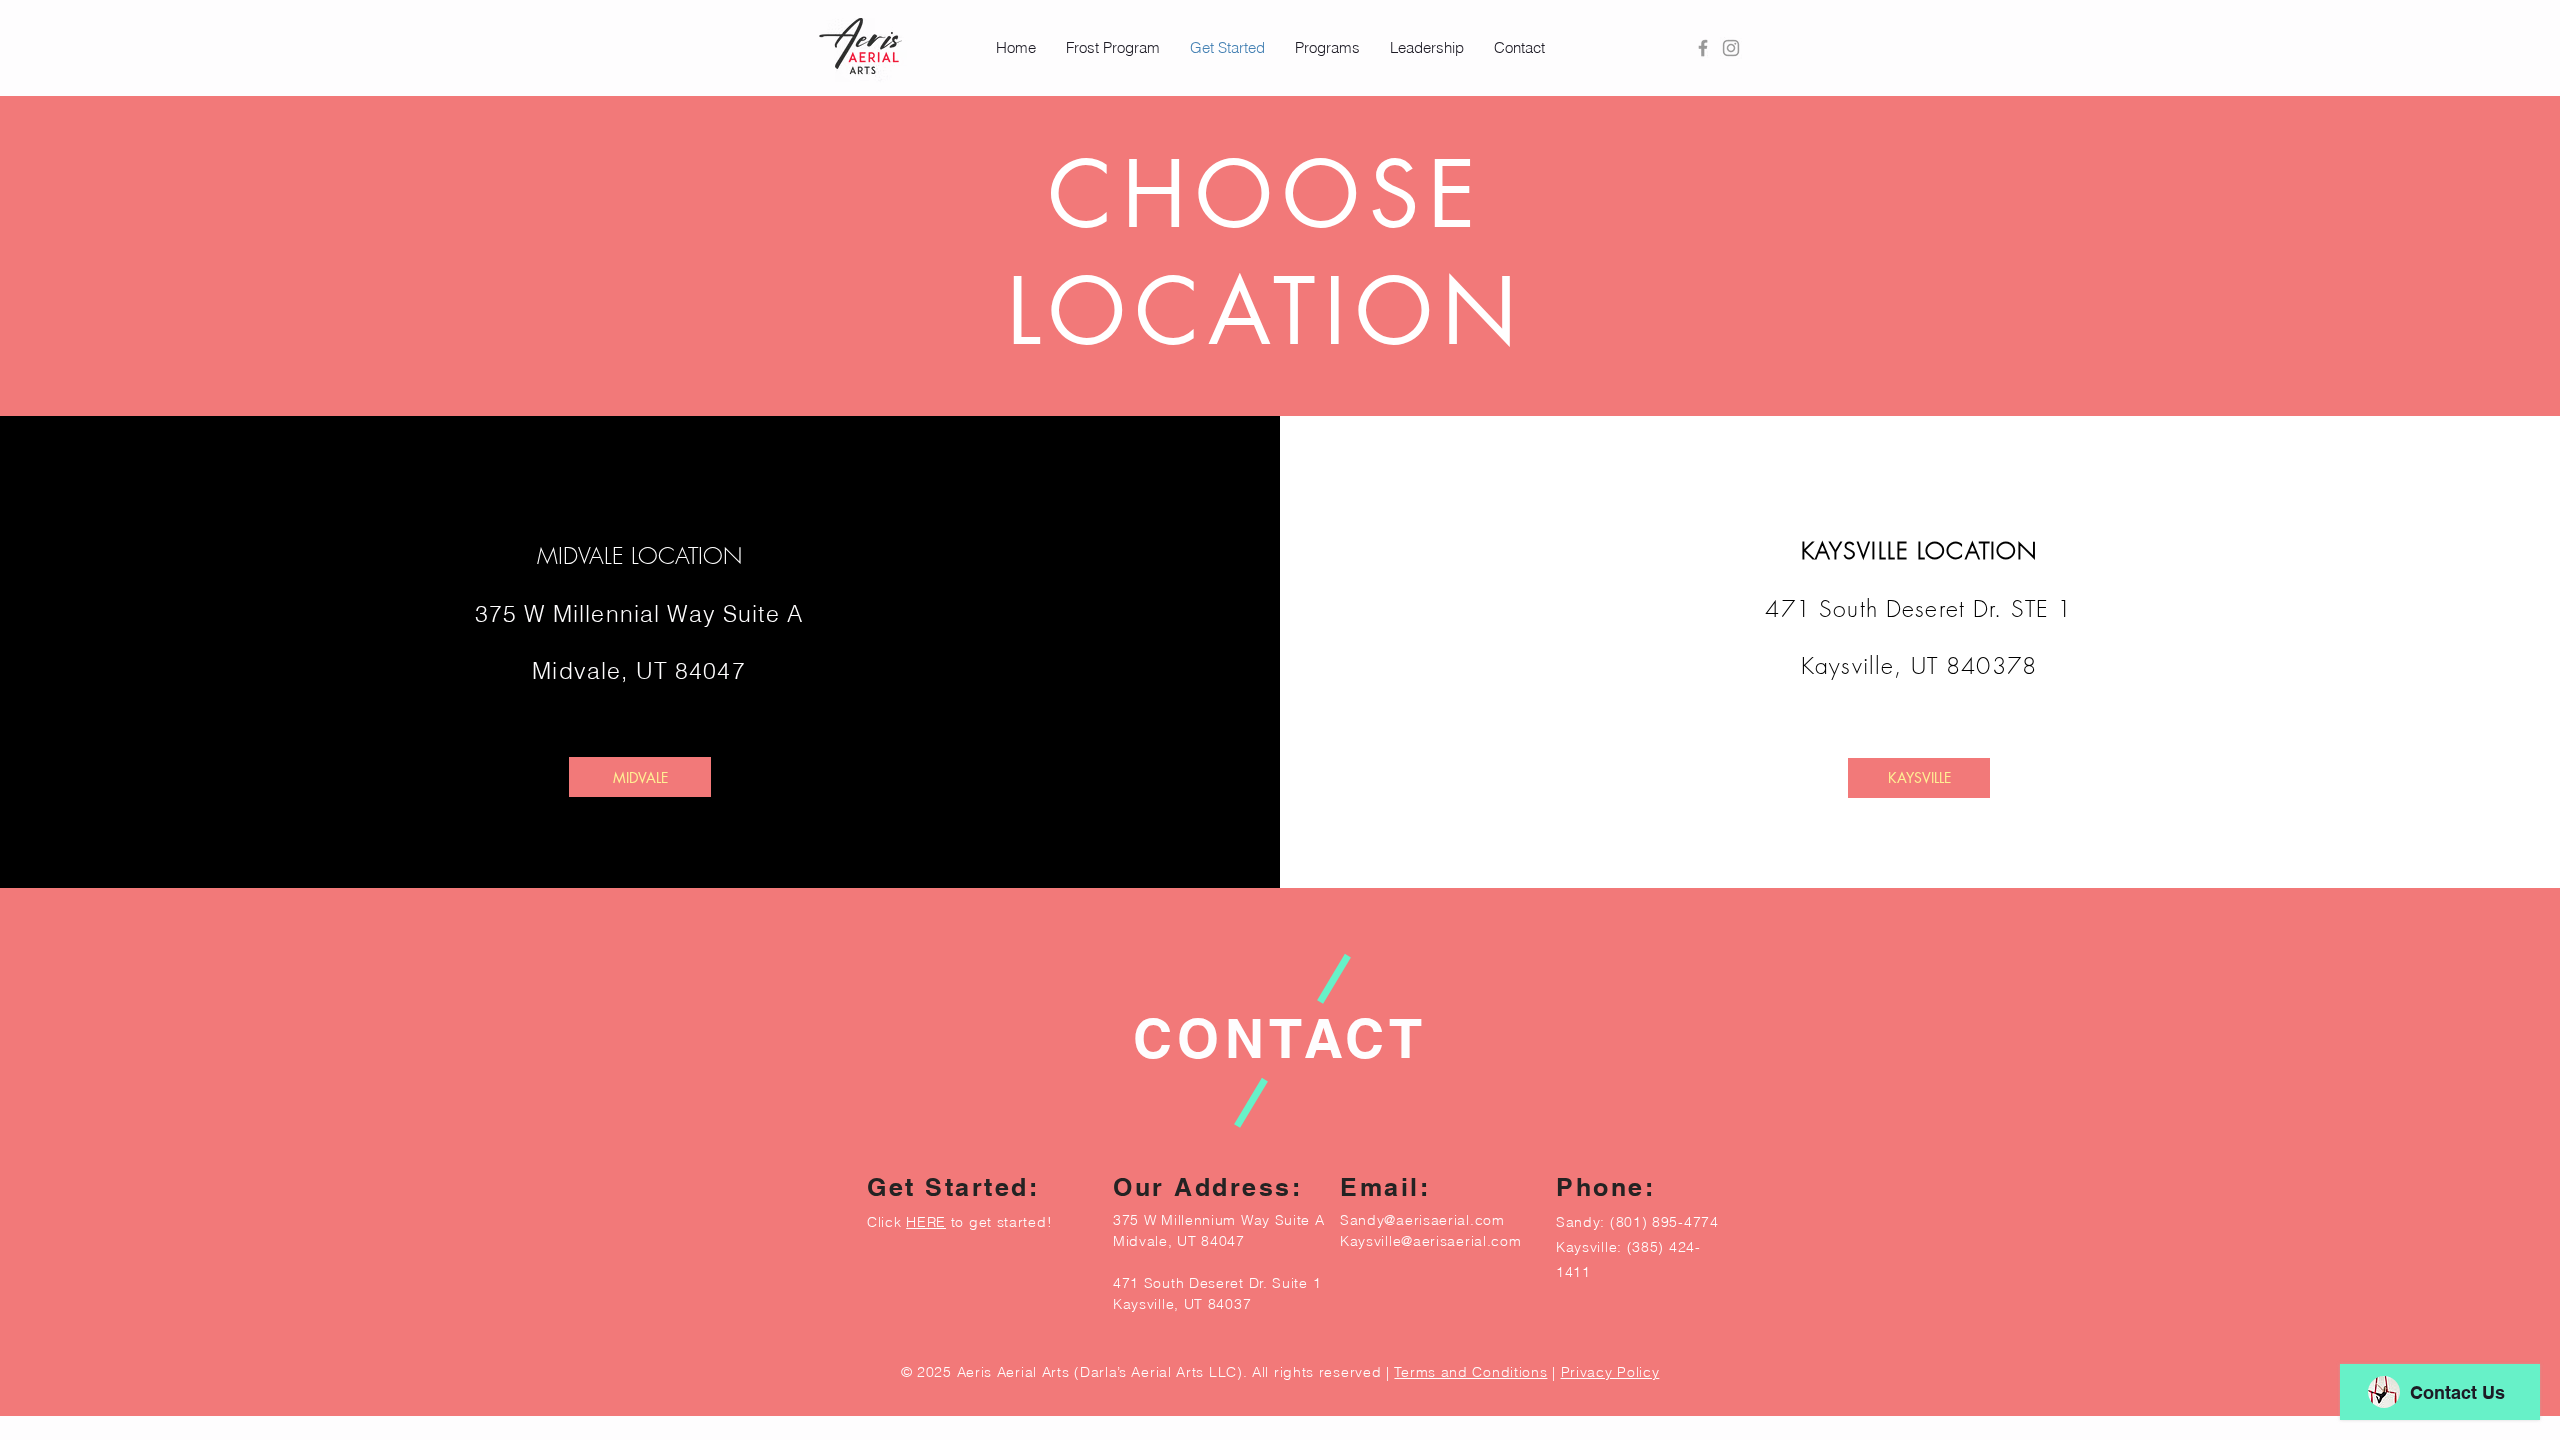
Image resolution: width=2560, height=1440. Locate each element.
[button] (1113, 48)
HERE (926, 1222)
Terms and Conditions (1470, 1372)
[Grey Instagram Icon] (1731, 48)
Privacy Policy (1610, 1372)
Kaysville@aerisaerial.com (1431, 1241)
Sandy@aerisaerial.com (1422, 1220)
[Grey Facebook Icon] (1703, 48)
